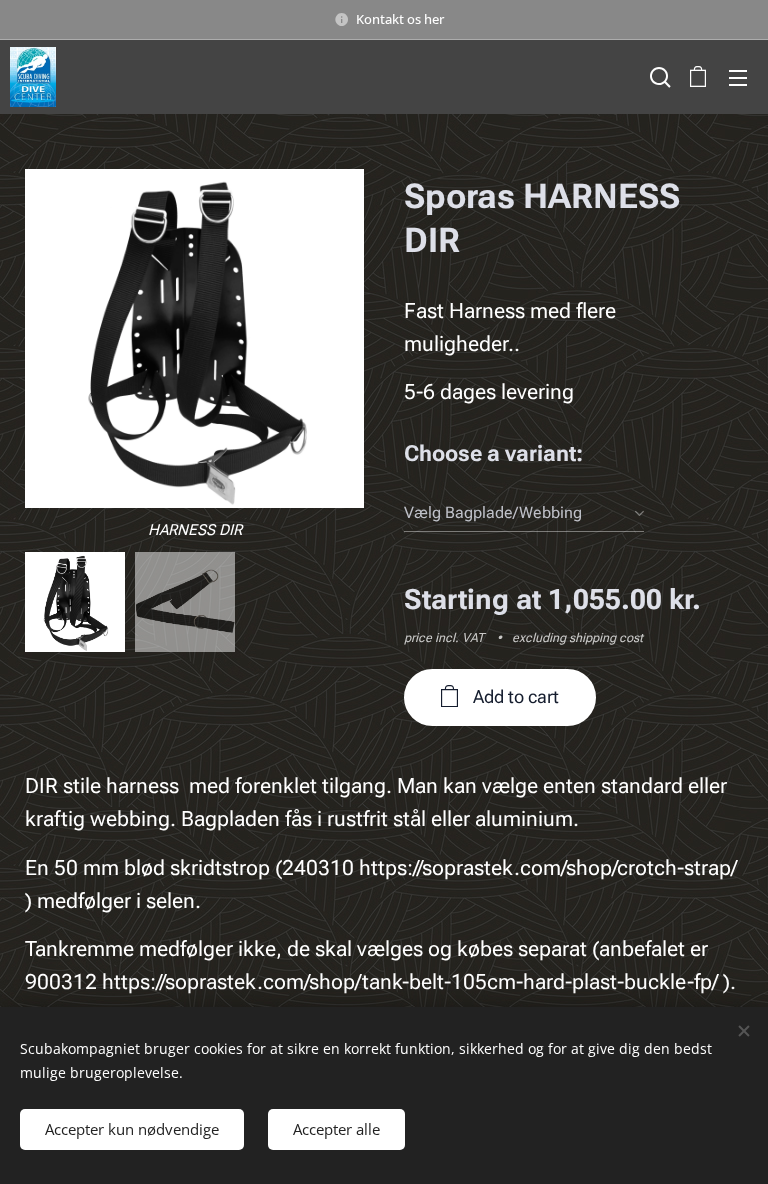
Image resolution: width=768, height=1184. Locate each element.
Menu (738, 77)
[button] (658, 77)
